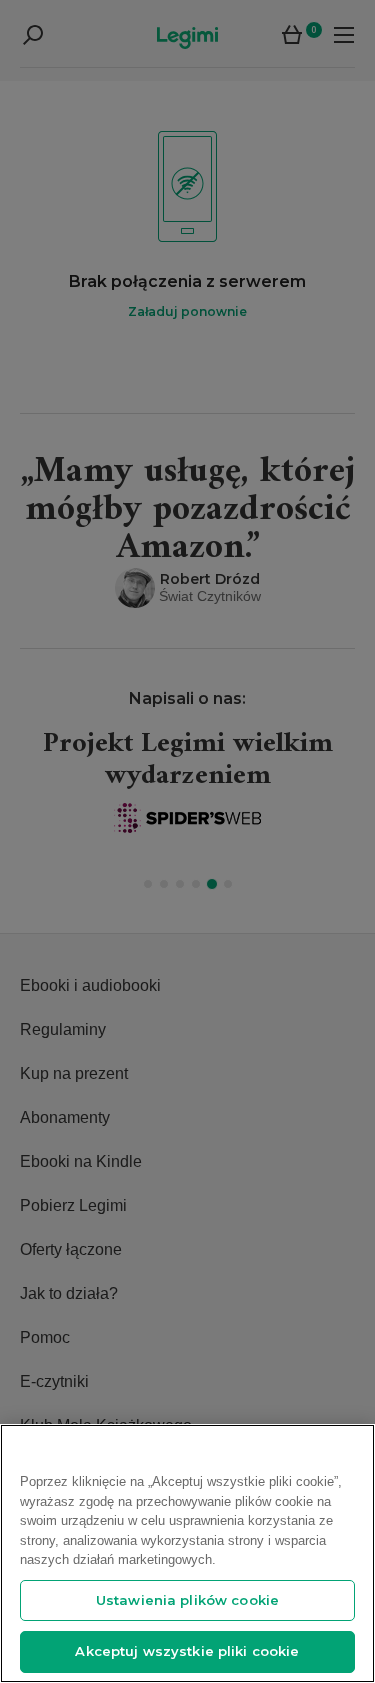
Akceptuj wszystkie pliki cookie (187, 1651)
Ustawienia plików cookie (187, 1600)
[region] (187, 1553)
